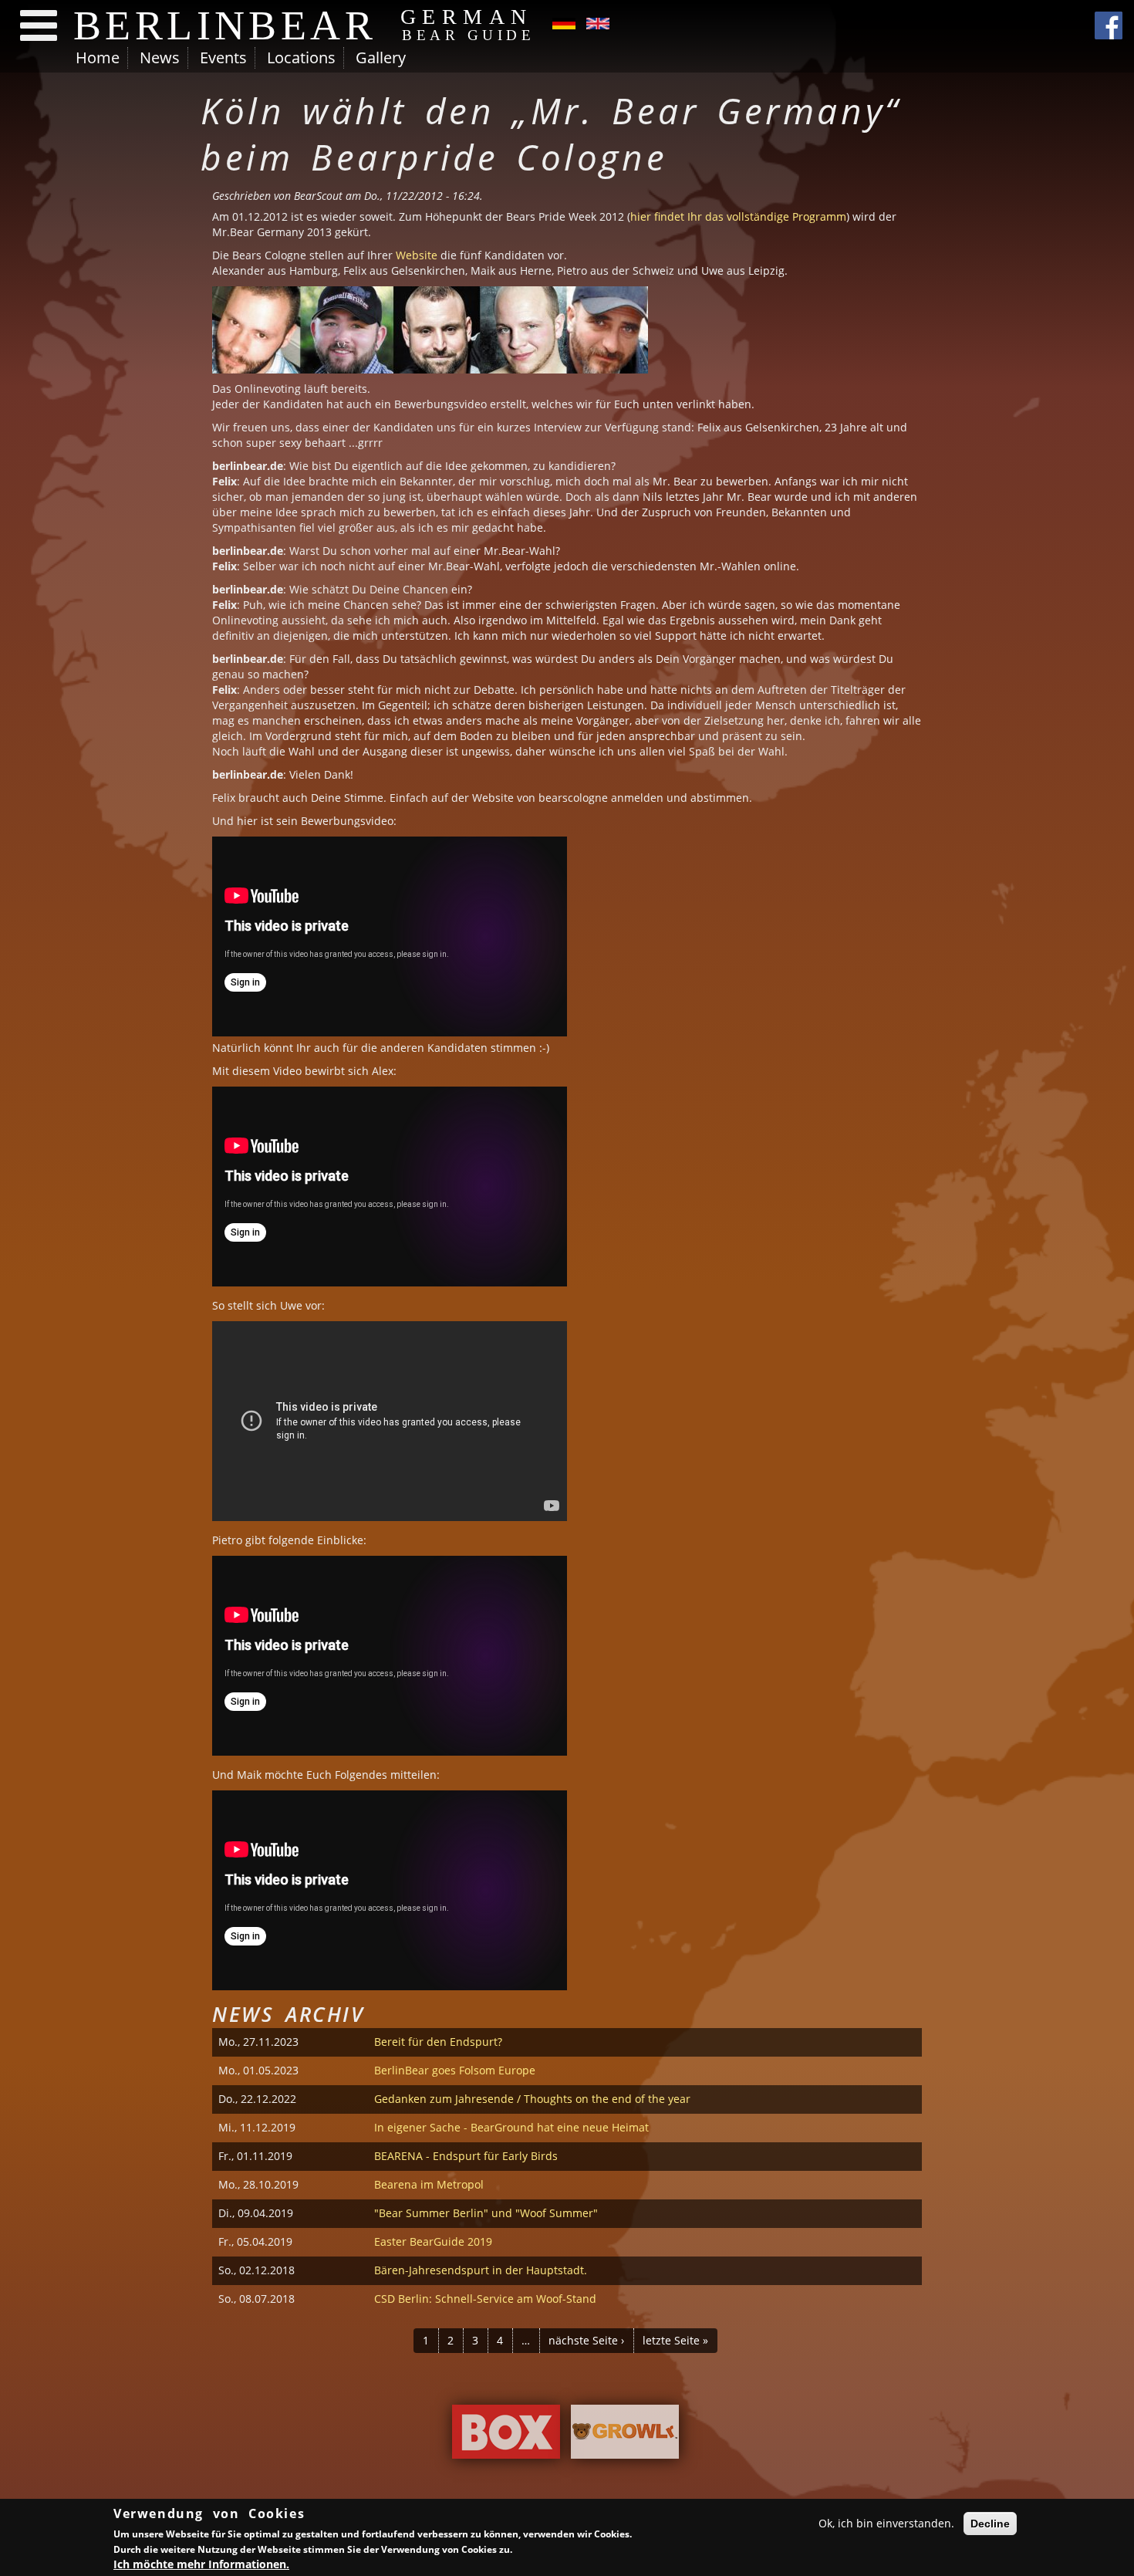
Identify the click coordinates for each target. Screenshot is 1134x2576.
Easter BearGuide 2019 (433, 2241)
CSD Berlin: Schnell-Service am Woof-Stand (485, 2299)
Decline (990, 2524)
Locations (301, 57)
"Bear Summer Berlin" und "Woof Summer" (486, 2213)
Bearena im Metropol (429, 2184)
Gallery (381, 57)
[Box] (506, 2436)
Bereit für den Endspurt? (438, 2042)
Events (223, 57)
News (160, 57)
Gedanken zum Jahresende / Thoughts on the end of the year (532, 2099)
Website (417, 255)
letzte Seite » (675, 2340)
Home (98, 57)
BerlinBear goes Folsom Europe (455, 2070)
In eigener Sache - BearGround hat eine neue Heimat (511, 2127)
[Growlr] (625, 2436)
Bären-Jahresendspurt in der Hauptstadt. (481, 2270)
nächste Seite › (586, 2340)
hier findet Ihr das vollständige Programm (738, 216)
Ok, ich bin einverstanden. (886, 2523)
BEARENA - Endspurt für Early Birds (466, 2156)
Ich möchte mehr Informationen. (201, 2564)
